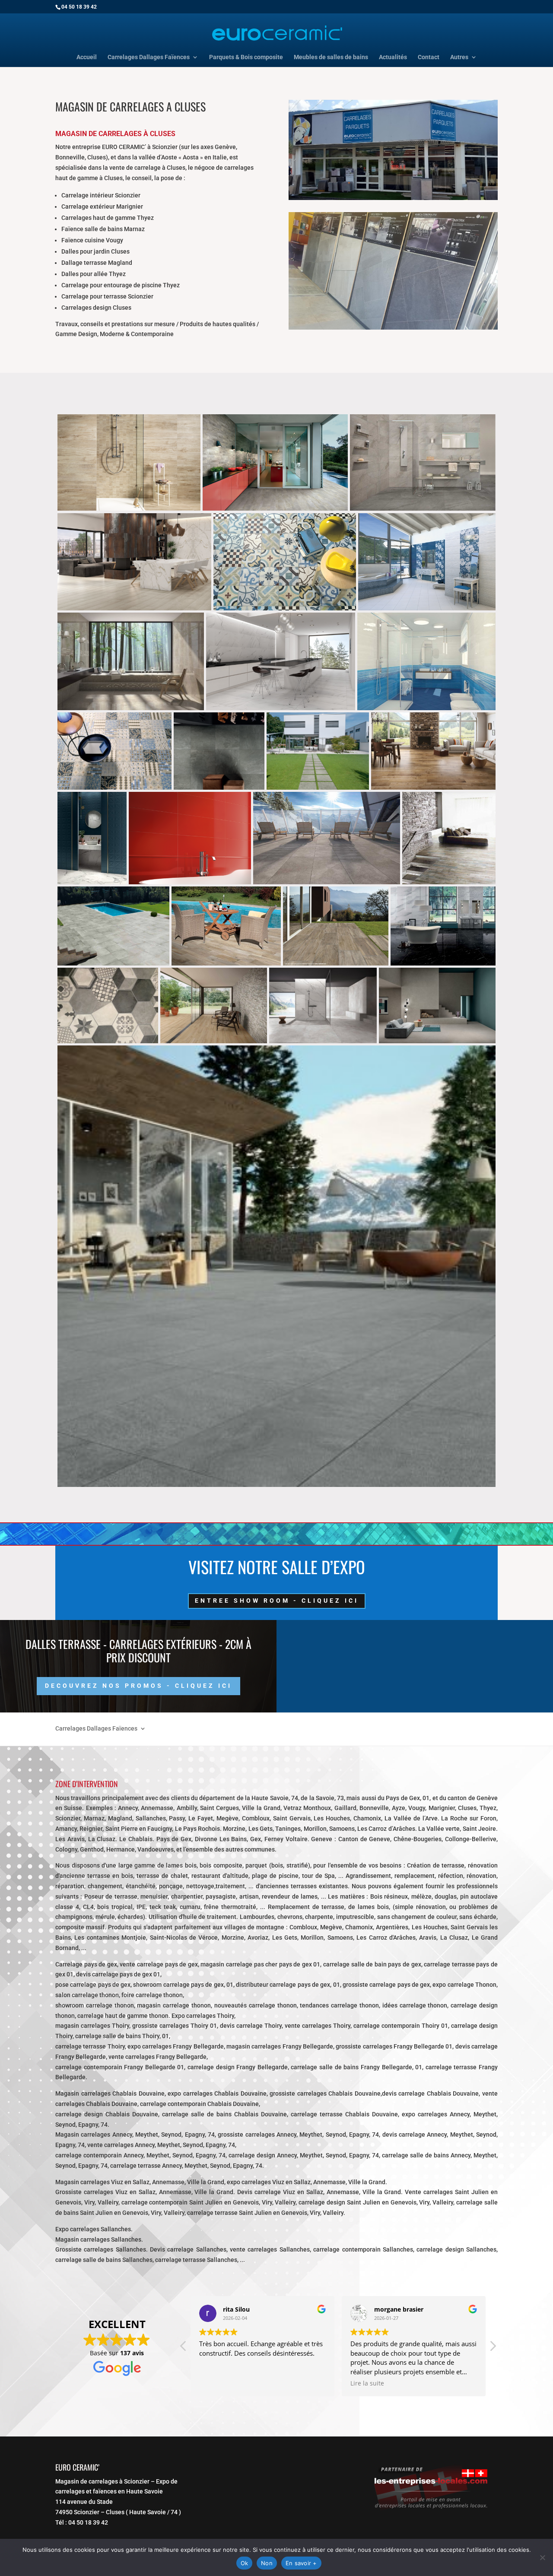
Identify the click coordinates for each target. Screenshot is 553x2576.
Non (267, 2563)
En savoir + (301, 2563)
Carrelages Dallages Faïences (149, 57)
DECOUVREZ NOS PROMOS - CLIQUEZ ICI (138, 1686)
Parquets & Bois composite (246, 57)
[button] (493, 2348)
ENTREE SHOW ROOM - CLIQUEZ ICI (277, 1601)
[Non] (542, 2557)
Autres (459, 57)
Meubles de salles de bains (331, 57)
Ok (245, 2563)
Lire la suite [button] (216, 2383)
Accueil (87, 57)
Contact (429, 57)
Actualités (393, 57)
